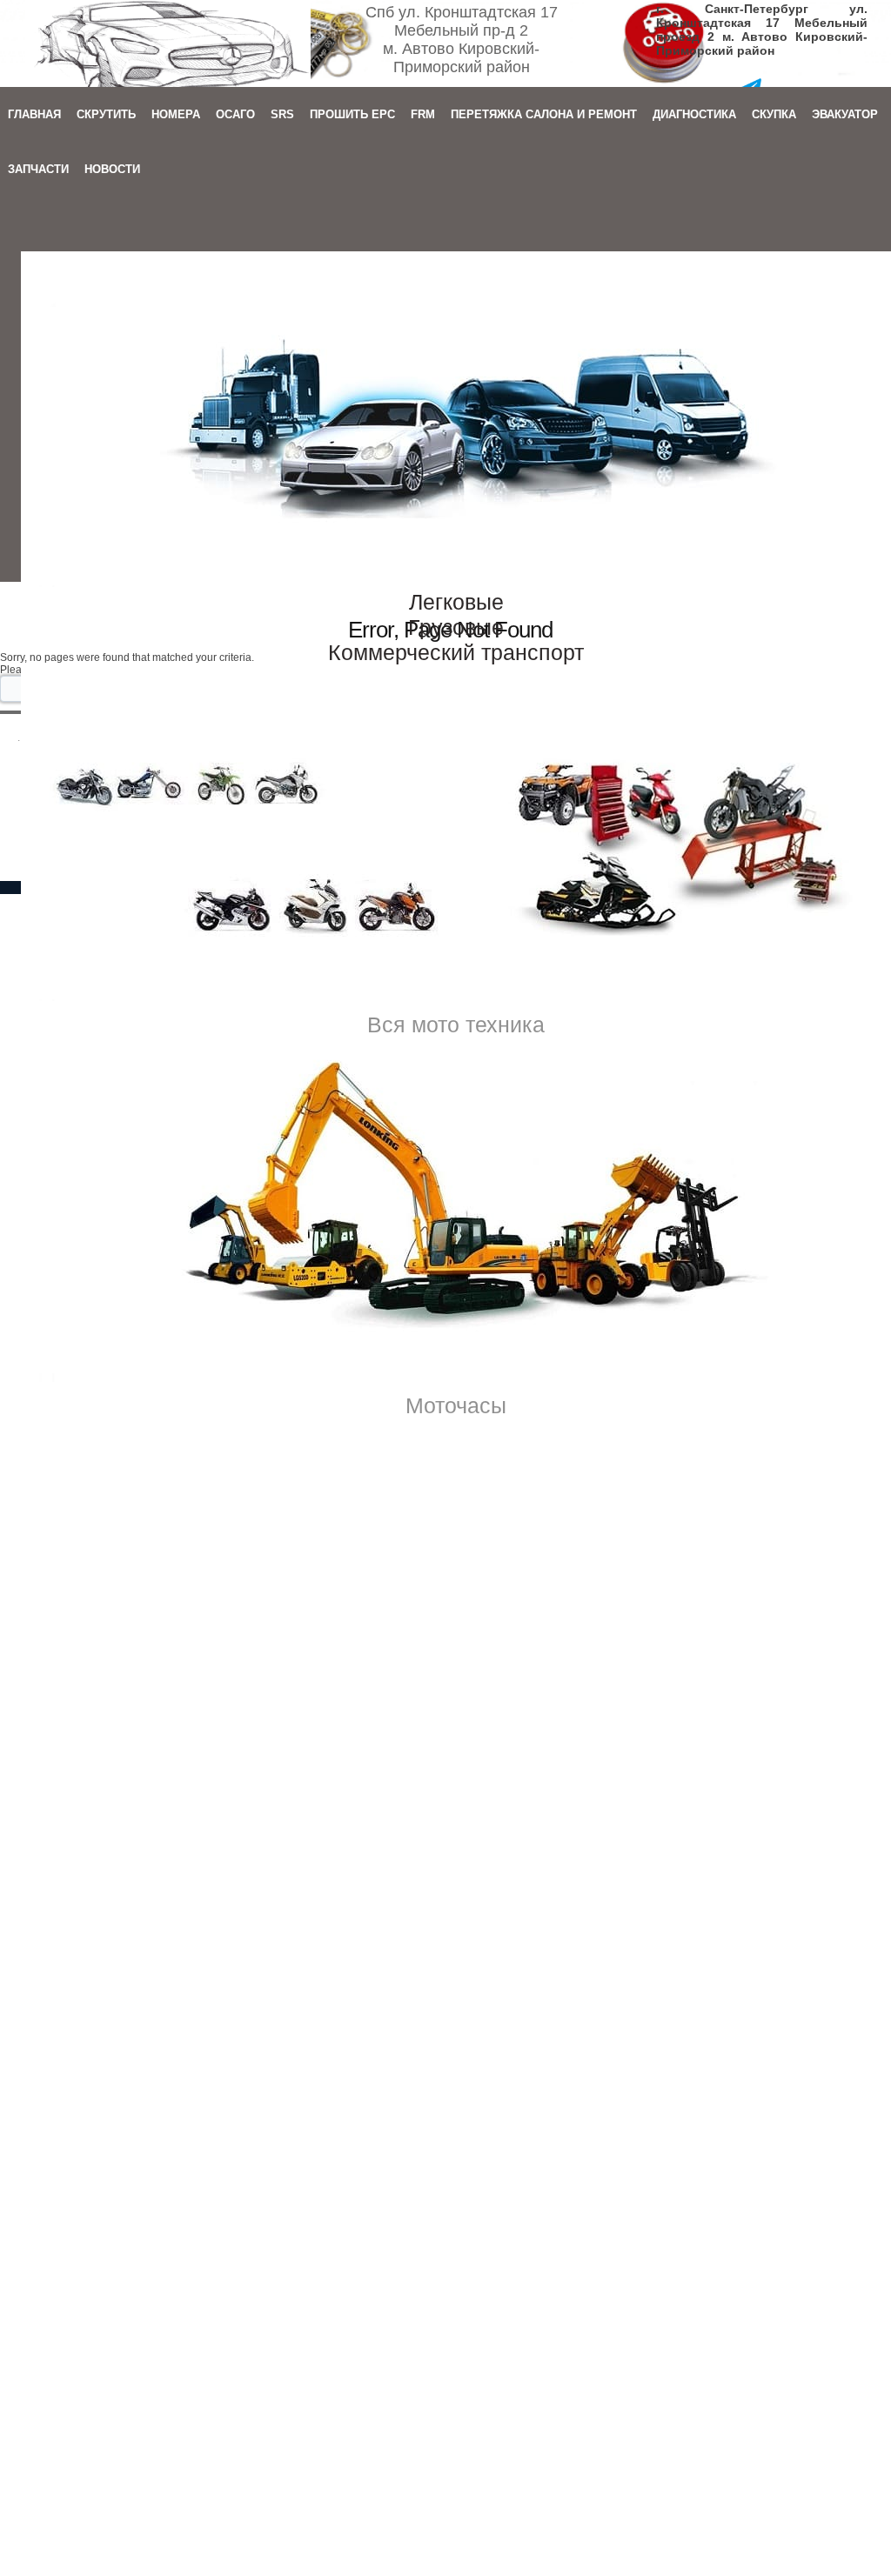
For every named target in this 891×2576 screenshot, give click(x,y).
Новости (112, 169)
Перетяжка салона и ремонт (544, 114)
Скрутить (106, 114)
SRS (282, 114)
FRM (423, 114)
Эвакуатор (845, 114)
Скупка (774, 114)
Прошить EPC (352, 114)
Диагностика (694, 114)
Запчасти (38, 169)
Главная (34, 114)
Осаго (235, 114)
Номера (176, 114)
